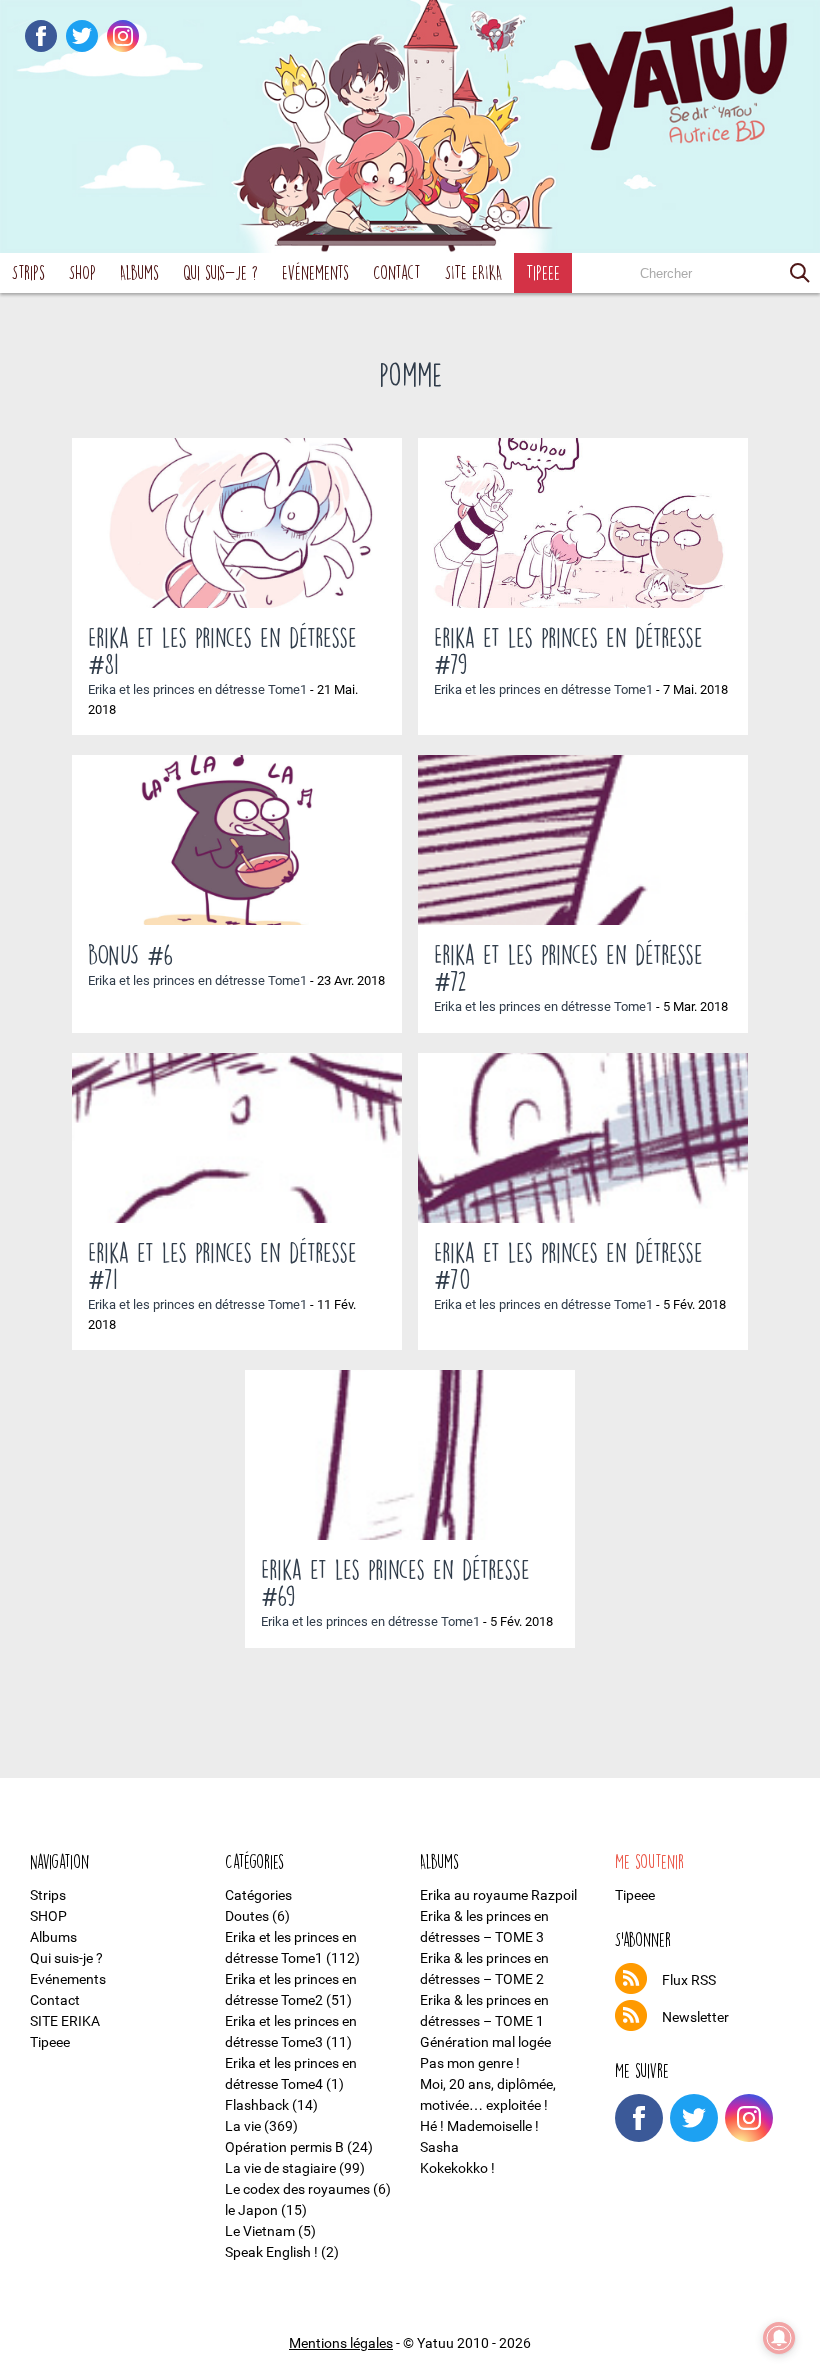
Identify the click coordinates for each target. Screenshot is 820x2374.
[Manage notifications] (779, 2338)
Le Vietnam (260, 2231)
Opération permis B (284, 2147)
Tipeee (543, 272)
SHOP (82, 272)
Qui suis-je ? (220, 272)
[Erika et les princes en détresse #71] (237, 1138)
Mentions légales (341, 2343)
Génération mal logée (485, 2042)
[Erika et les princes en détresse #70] (583, 1138)
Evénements (315, 272)
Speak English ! (271, 2252)
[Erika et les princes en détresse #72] (583, 840)
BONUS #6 (130, 954)
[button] (800, 273)
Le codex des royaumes (297, 2189)
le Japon (251, 2210)
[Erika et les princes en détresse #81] (237, 523)
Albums (139, 272)
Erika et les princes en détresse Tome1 (197, 689)
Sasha (439, 2147)
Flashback (257, 2105)
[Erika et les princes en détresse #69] (410, 1455)
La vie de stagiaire (280, 2168)
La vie (243, 2126)
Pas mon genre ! (470, 2063)
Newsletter (695, 2017)
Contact (397, 272)
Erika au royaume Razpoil (498, 1895)
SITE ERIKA (473, 272)
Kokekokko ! (457, 2168)
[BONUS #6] (237, 840)
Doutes (247, 1916)
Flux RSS (689, 1980)
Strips (28, 272)
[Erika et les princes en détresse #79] (583, 523)
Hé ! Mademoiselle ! (479, 2126)
